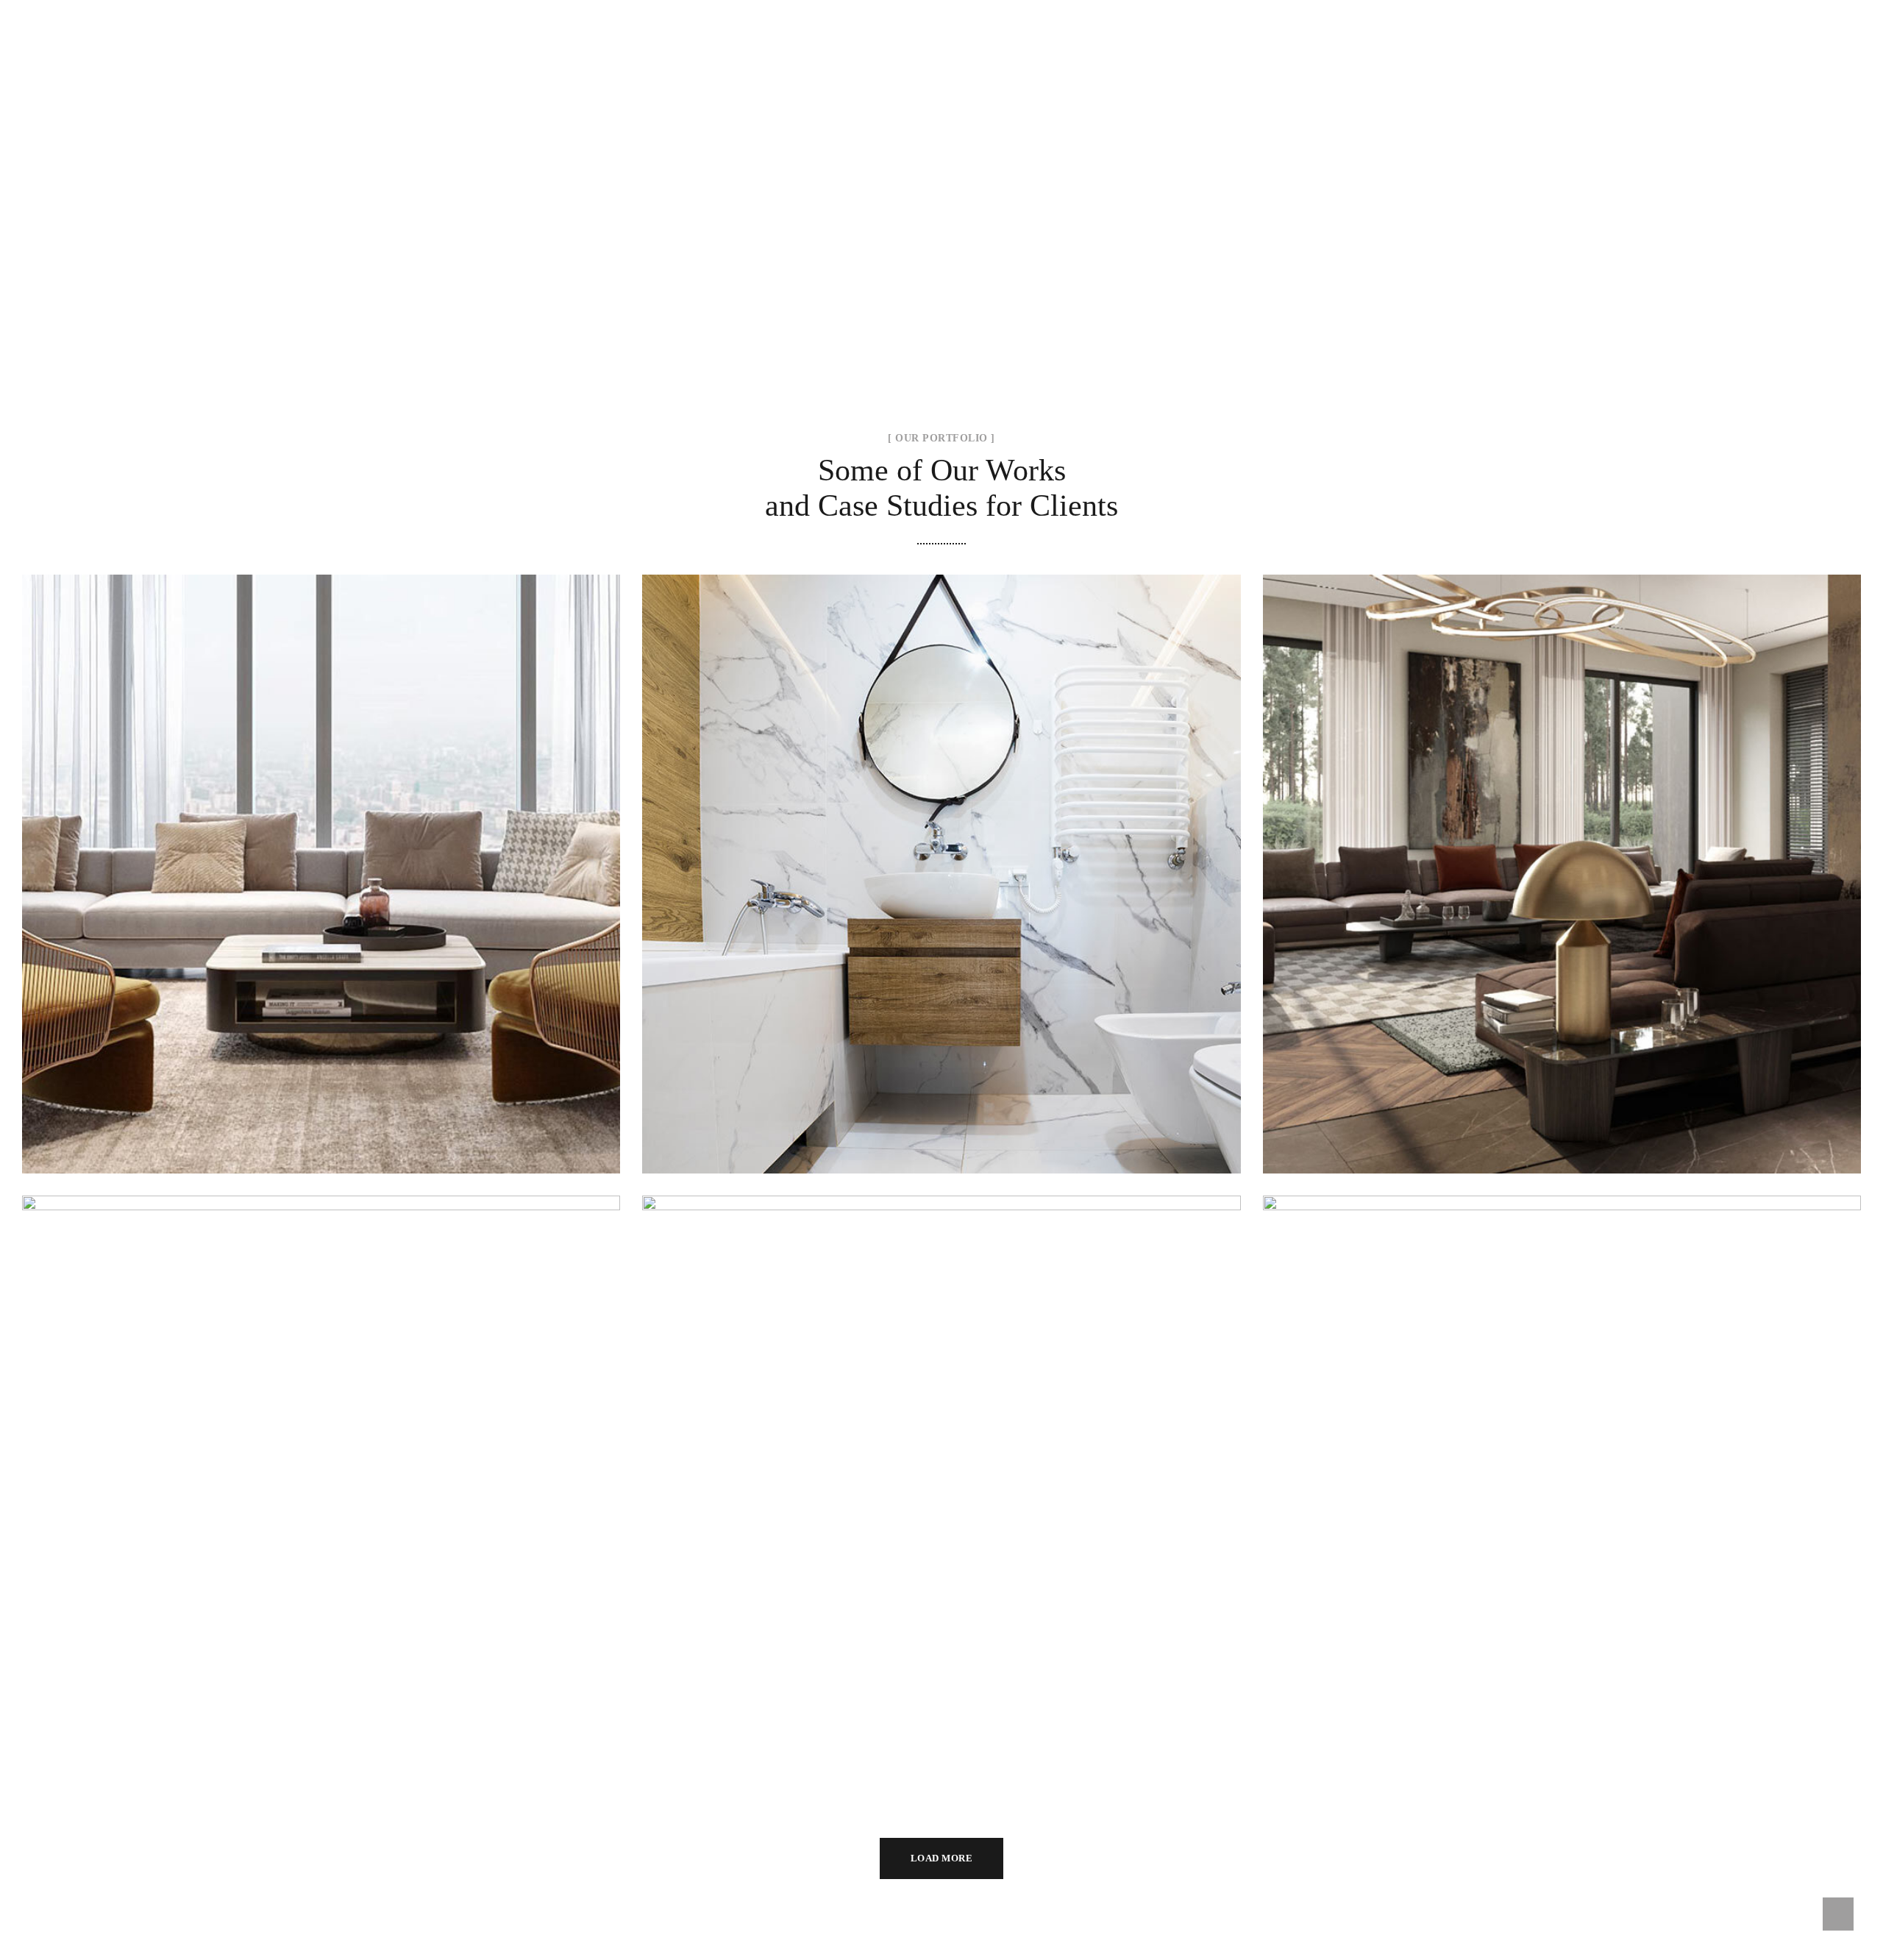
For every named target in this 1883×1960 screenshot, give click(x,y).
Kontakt (1347, 9)
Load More (942, 1858)
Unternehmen (953, 9)
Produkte (1062, 9)
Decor (905, 892)
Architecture (1562, 892)
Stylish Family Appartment (321, 857)
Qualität (1254, 9)
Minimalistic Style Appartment (1562, 1478)
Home (869, 9)
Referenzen (1165, 9)
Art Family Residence (1562, 857)
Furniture (321, 1513)
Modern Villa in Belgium (941, 1478)
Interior (321, 892)
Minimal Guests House (941, 857)
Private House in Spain (321, 1478)
